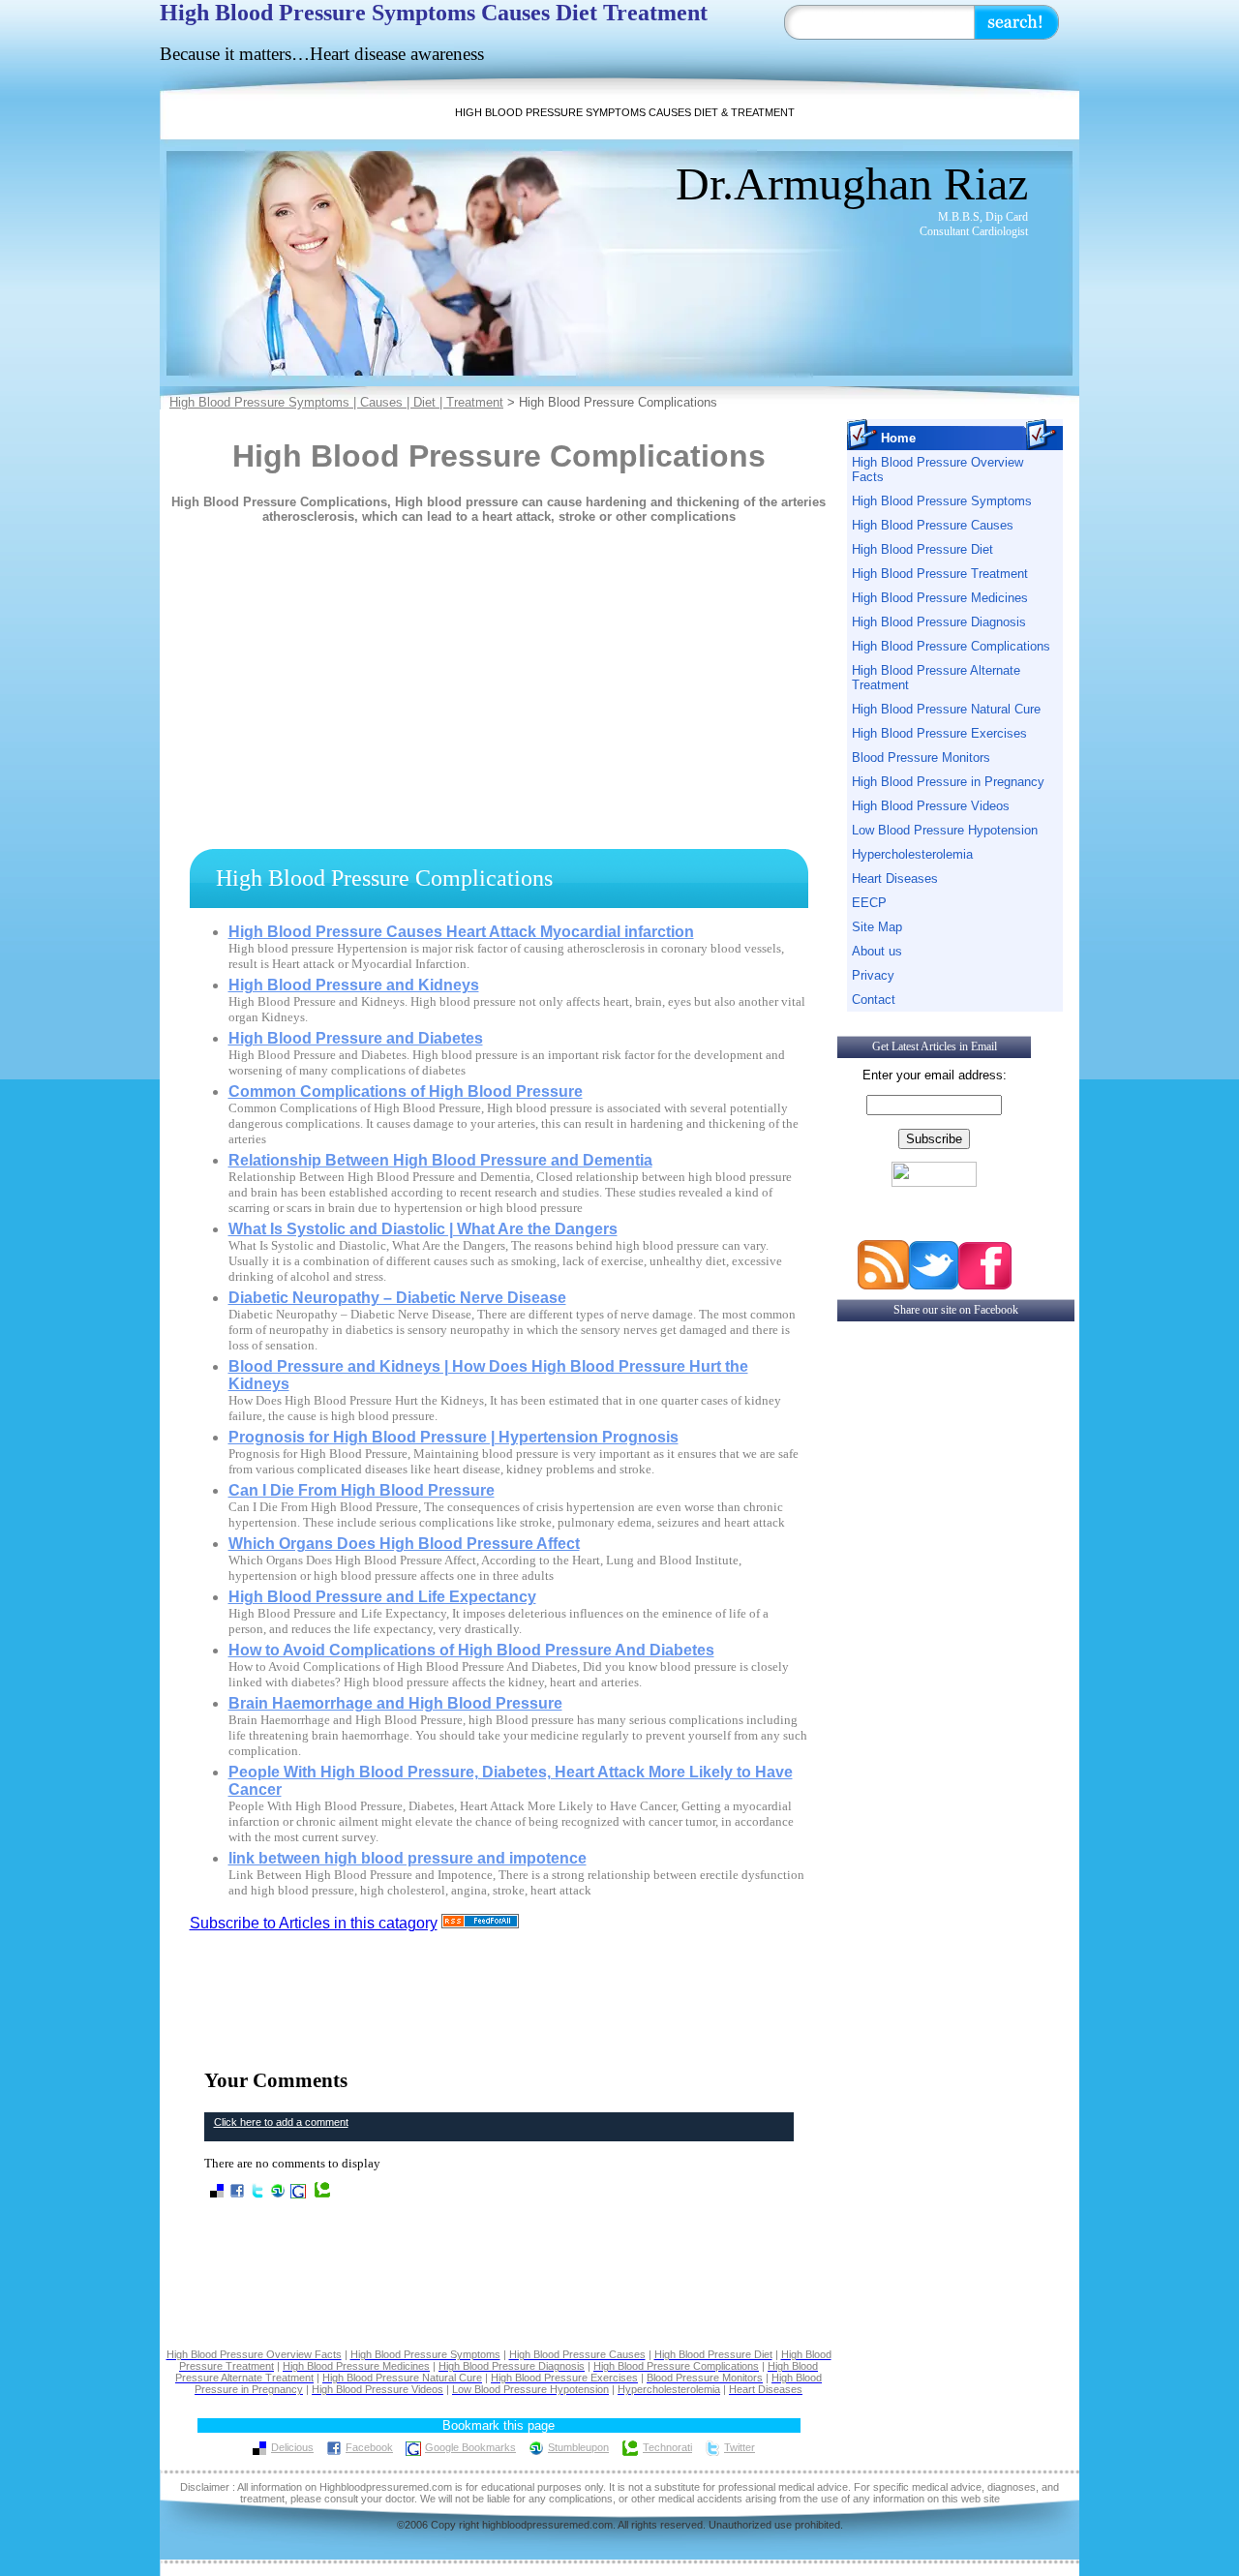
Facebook (369, 2447)
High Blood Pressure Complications (951, 646)
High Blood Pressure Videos (931, 806)
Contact (874, 1000)
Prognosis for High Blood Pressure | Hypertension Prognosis (453, 1437)
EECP (869, 903)
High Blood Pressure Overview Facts (937, 470)
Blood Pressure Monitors (921, 758)
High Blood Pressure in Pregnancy (948, 782)
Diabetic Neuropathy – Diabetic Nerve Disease (397, 1298)
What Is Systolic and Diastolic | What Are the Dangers (423, 1229)
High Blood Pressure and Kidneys (354, 985)
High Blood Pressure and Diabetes (356, 1038)
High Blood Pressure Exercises (939, 733)
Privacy (873, 975)
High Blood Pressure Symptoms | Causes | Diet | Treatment (336, 402)
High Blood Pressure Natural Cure (946, 709)
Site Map (877, 927)
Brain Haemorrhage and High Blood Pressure (395, 1703)
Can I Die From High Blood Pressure (362, 1490)
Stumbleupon (578, 2447)
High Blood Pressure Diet (922, 549)
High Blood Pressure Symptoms (942, 501)
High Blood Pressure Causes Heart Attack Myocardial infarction (461, 932)
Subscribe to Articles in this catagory (314, 1923)
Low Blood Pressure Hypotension (945, 830)
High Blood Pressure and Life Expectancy (382, 1597)
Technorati (667, 2447)
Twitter (740, 2447)
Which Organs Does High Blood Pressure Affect (404, 1544)
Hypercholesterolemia (912, 854)
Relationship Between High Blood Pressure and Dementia (440, 1160)
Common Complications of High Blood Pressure (406, 1091)
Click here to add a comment (281, 2122)
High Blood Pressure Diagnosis (939, 622)
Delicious (292, 2447)
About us (877, 951)
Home (898, 438)
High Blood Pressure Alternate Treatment (936, 678)
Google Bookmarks (470, 2447)
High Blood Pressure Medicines (940, 598)
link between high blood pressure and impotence (408, 1858)
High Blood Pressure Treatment (940, 574)
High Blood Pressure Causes (933, 525)
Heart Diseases (895, 879)
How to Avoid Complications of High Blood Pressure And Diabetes (471, 1650)
